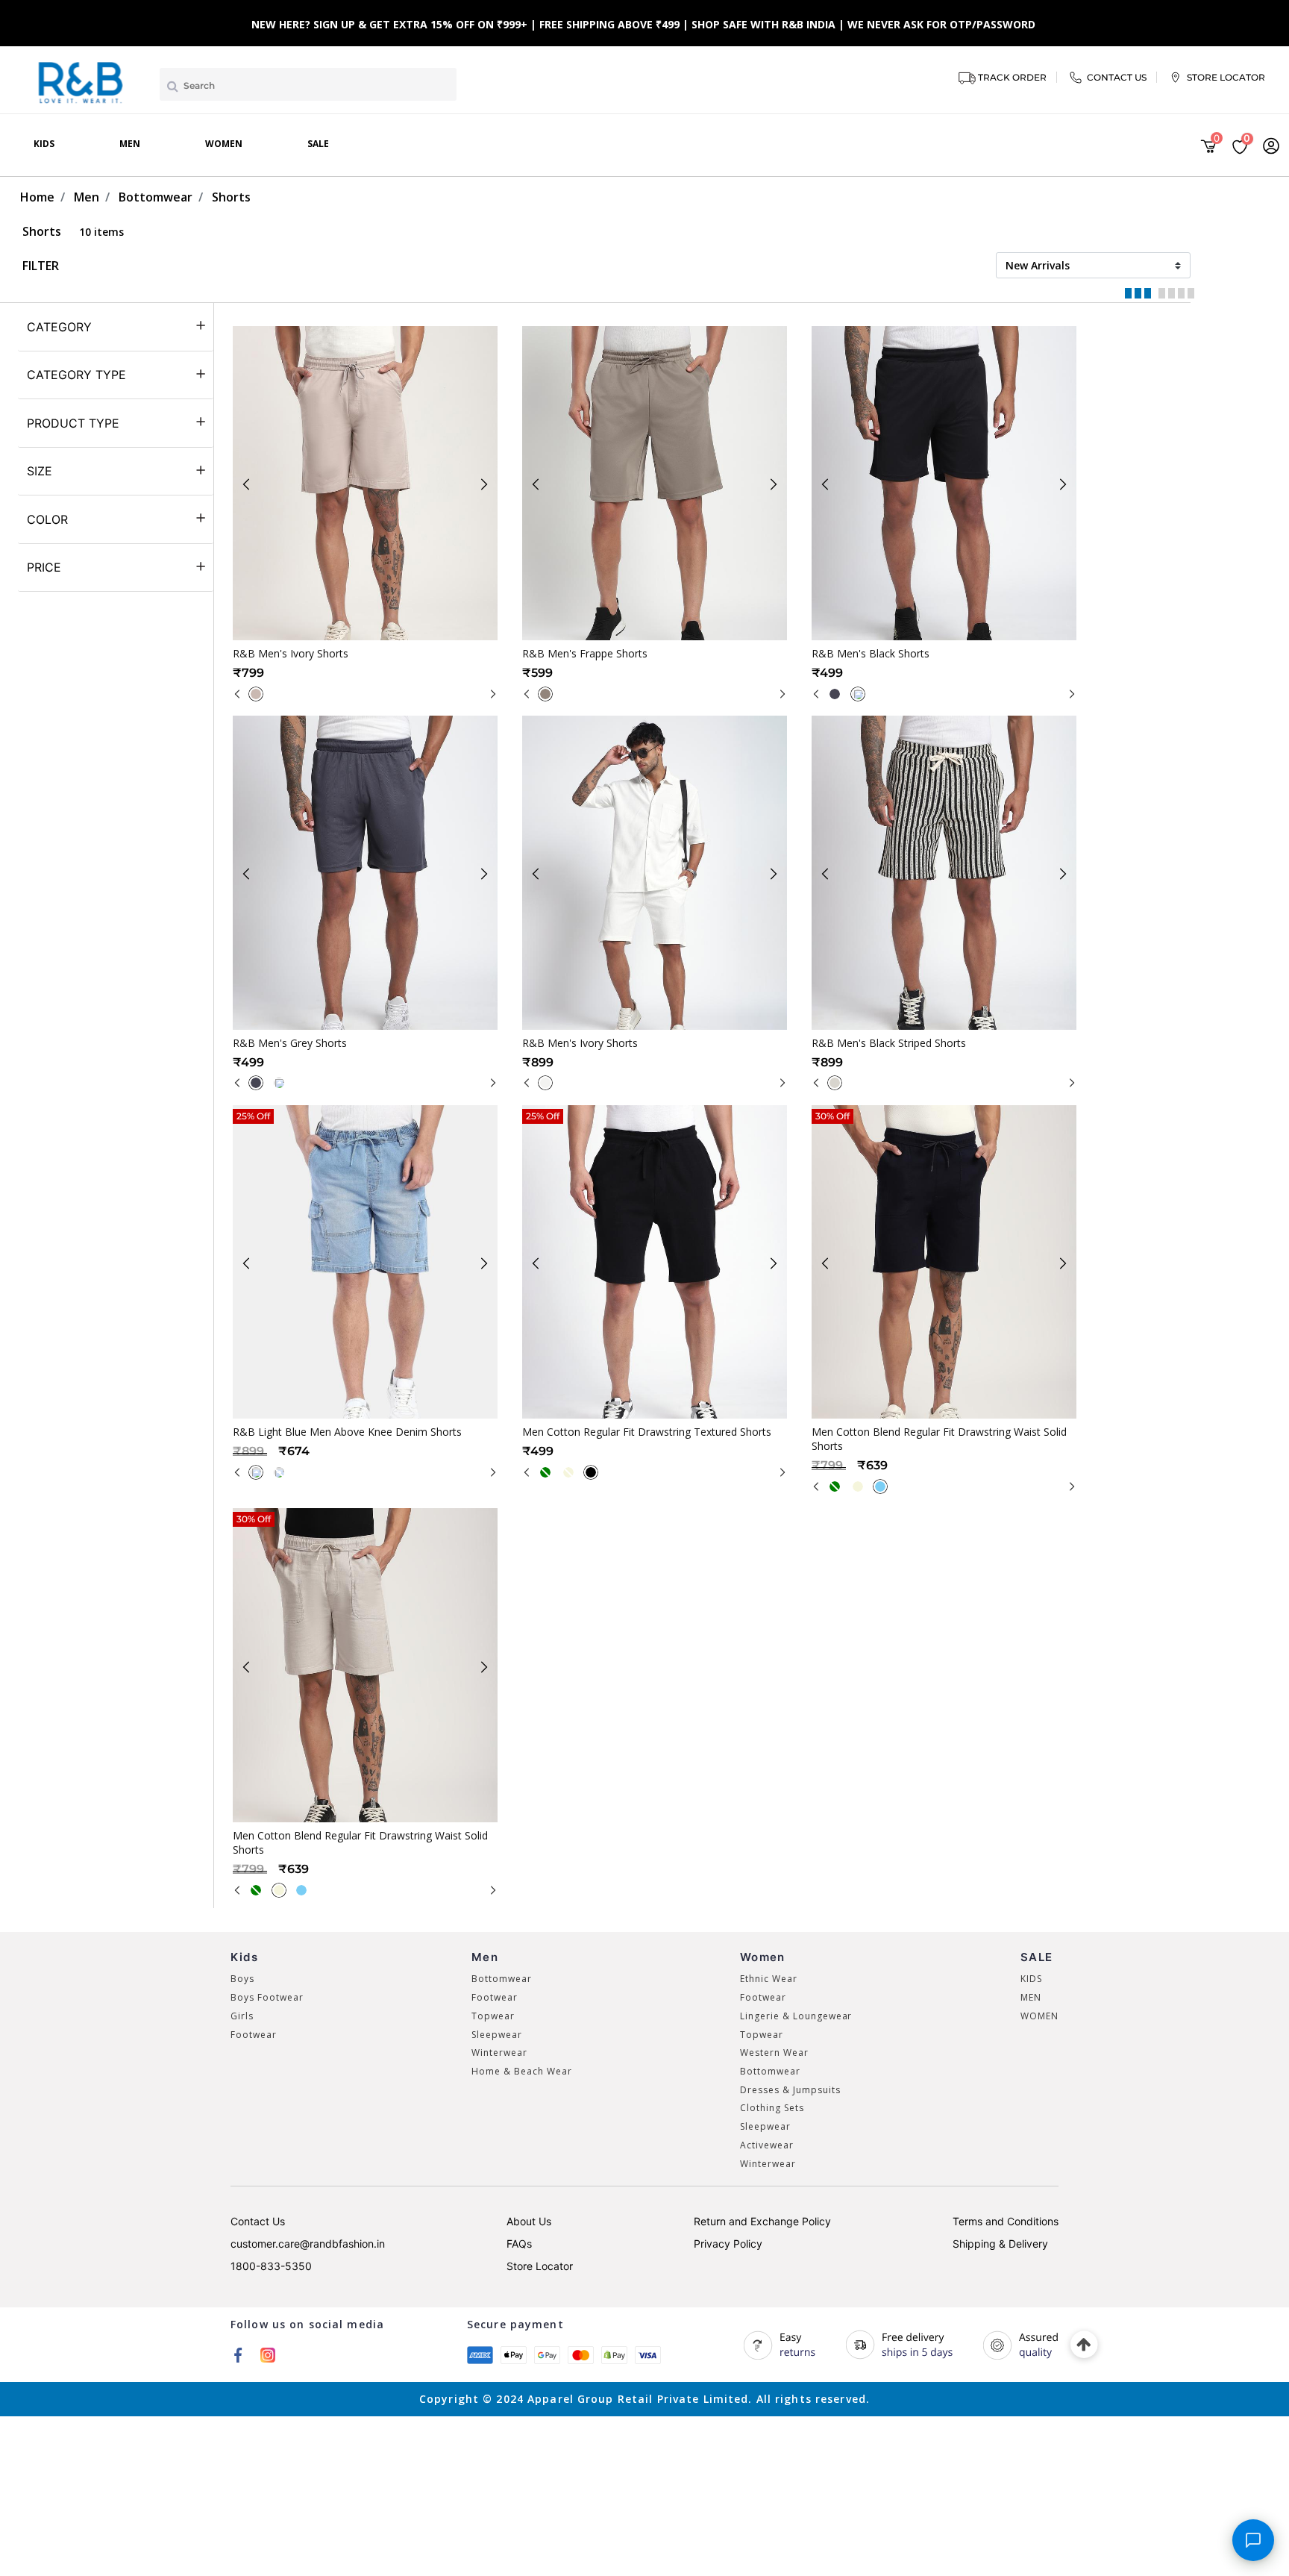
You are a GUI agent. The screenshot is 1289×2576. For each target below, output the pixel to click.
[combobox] (308, 84)
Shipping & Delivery (1000, 2244)
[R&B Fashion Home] (81, 81)
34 (370, 1375)
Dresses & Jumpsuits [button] (790, 2090)
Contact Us (258, 2221)
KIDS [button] (1031, 1979)
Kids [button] (44, 144)
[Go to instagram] (268, 2354)
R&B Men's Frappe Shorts (585, 653)
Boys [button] (242, 1979)
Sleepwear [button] (497, 2035)
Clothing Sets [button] (772, 2108)
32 (337, 1375)
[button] (1271, 146)
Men (87, 197)
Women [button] (224, 144)
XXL (725, 596)
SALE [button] (318, 144)
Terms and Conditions (1006, 2221)
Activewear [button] (767, 2145)
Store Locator (540, 2266)
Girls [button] (242, 2016)
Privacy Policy (728, 2244)
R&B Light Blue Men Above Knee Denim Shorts (347, 1432)
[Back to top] (1084, 2345)
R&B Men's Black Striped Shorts (889, 1043)
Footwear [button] (254, 2035)
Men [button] (130, 144)
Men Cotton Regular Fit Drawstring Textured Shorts (647, 1432)
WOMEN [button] (1039, 2016)
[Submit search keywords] (173, 86)
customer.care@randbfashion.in (308, 2244)
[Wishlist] (407, 628)
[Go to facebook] (238, 2354)
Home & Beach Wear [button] (521, 2071)
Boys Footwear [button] (267, 1997)
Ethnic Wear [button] (769, 1979)
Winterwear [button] (499, 2053)
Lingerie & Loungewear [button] (796, 2016)
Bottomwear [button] (502, 1979)
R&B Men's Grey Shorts (290, 1043)
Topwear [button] (493, 2016)
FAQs (519, 2244)
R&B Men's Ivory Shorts (291, 653)
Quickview (376, 628)
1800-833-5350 (271, 2266)
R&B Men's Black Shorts (871, 653)
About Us (529, 2221)
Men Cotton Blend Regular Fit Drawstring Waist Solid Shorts (939, 1439)
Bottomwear (156, 197)
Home (37, 197)
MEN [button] (1031, 1997)
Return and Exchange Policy (762, 2221)
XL (692, 596)
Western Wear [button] (774, 2053)
